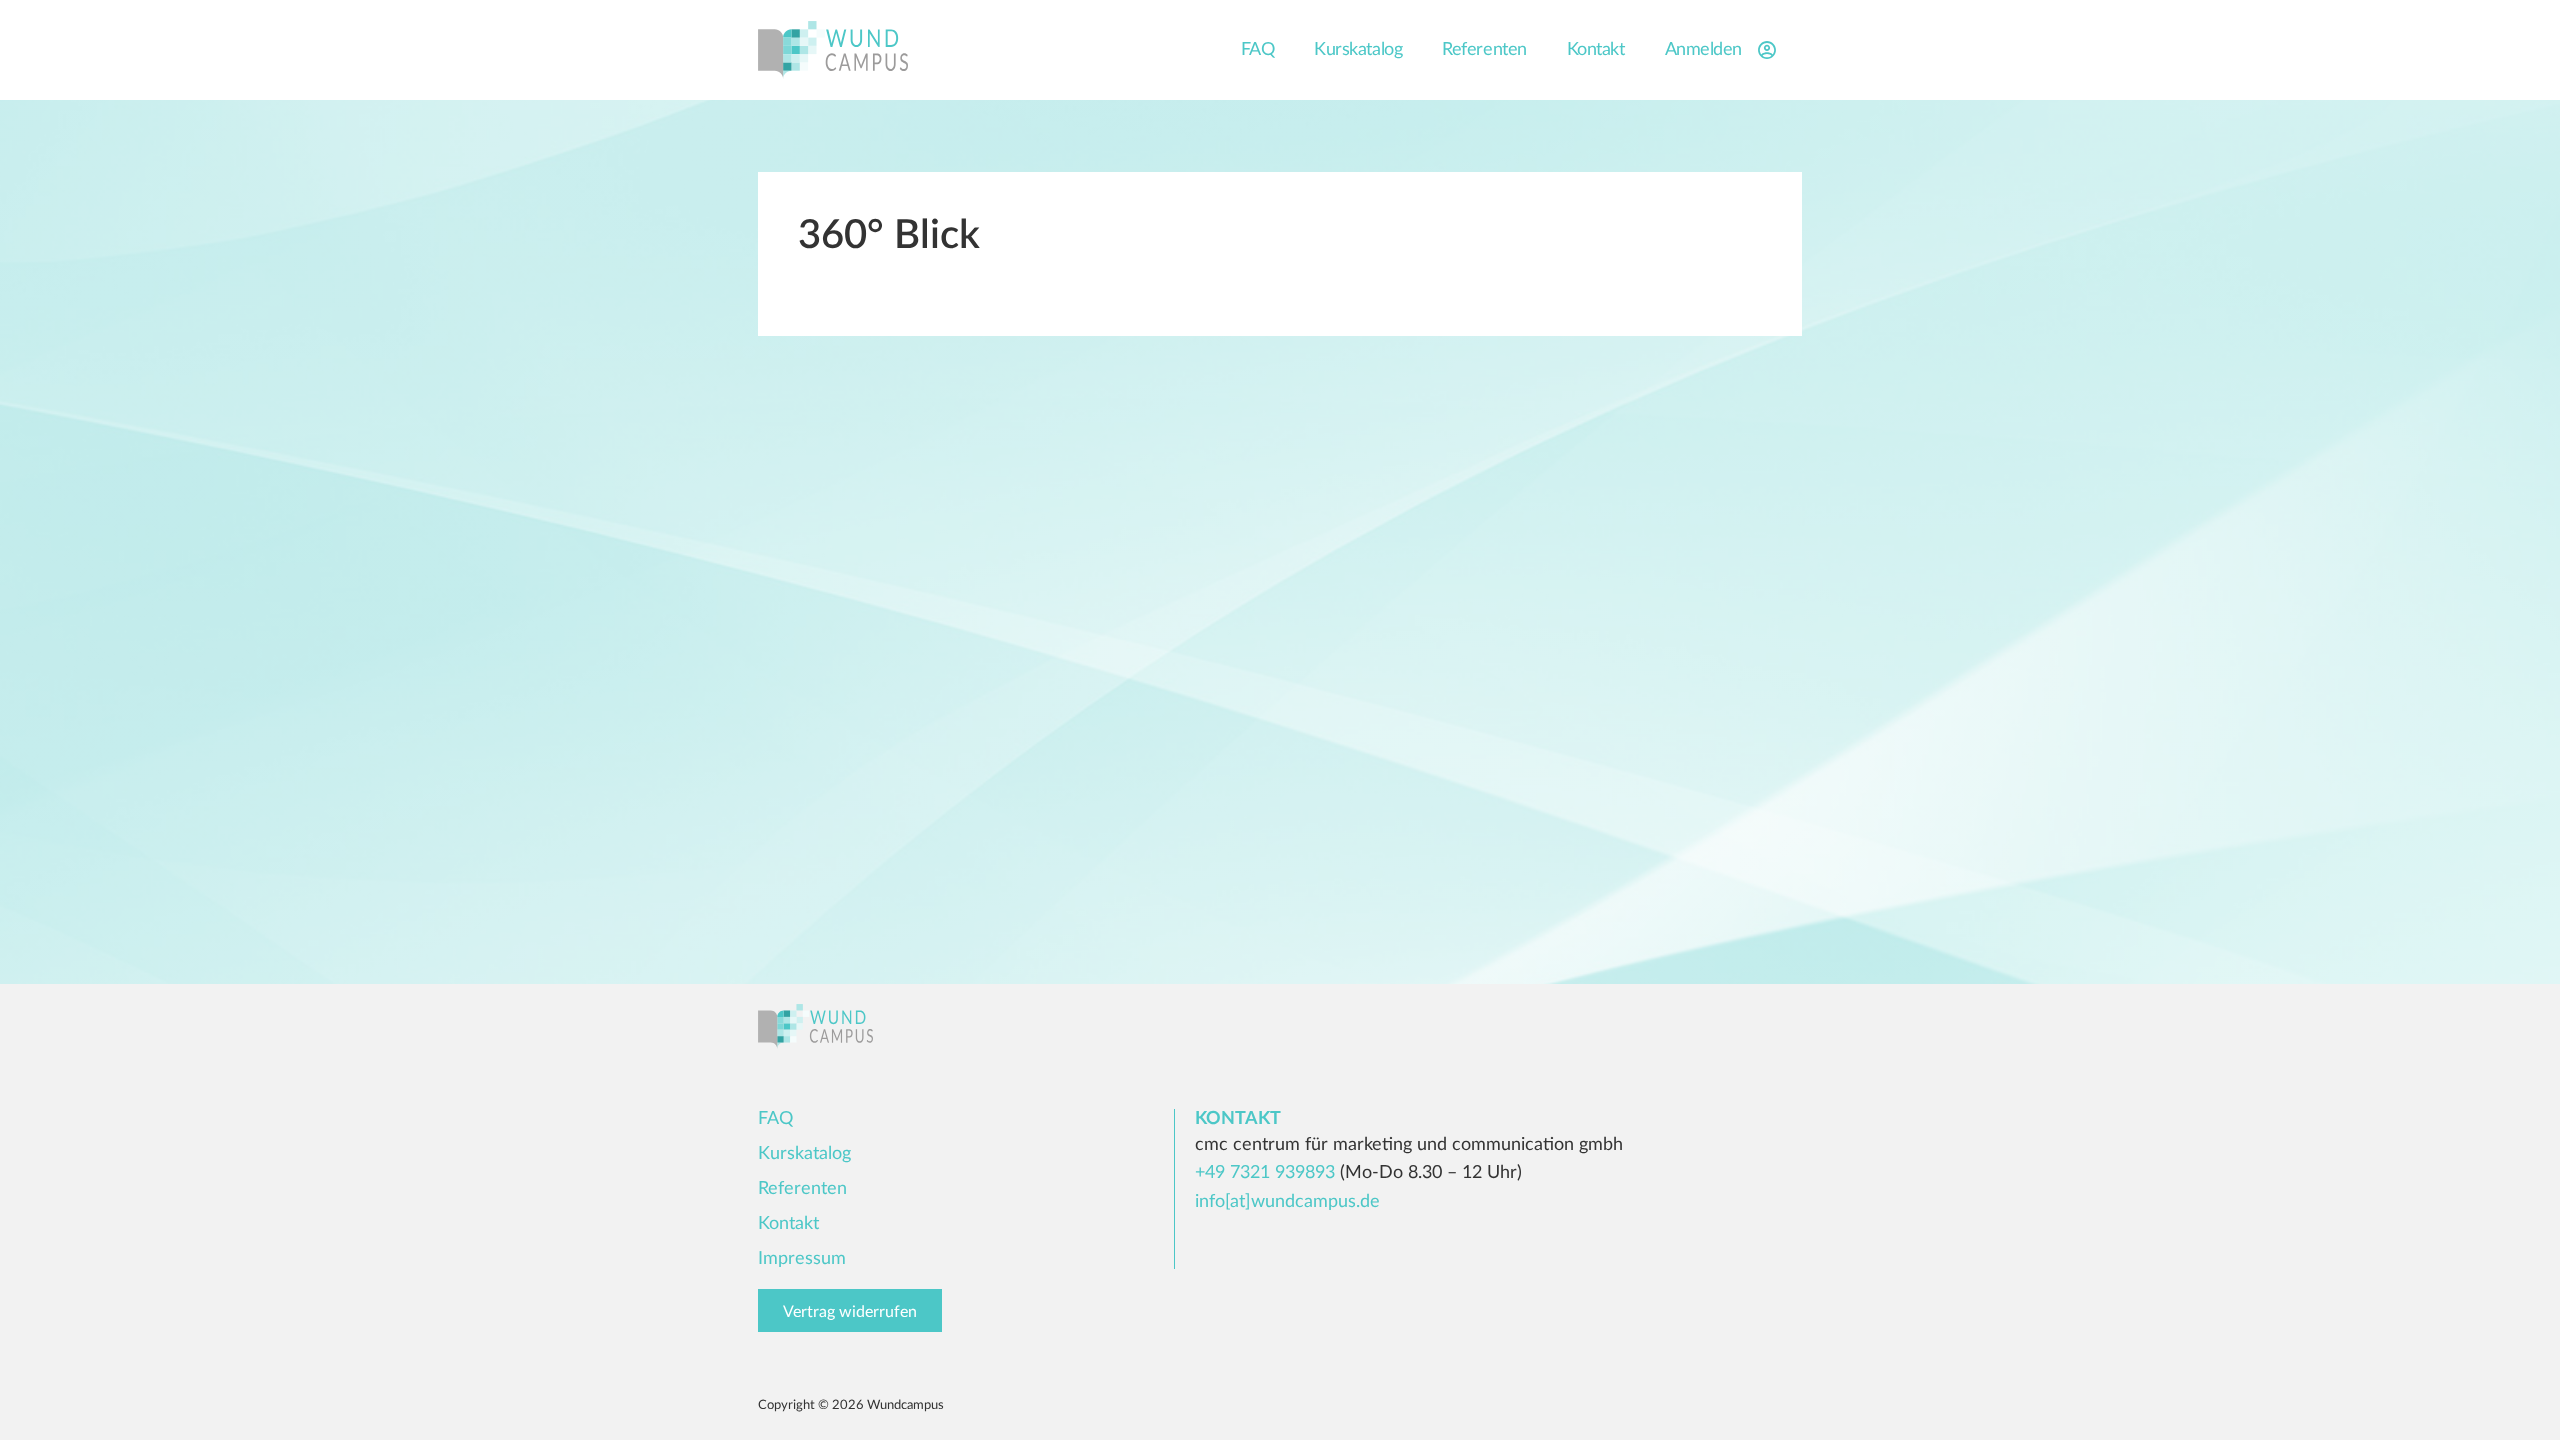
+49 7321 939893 (1265, 1173)
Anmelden (1703, 50)
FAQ (1258, 50)
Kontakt (1596, 50)
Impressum (802, 1259)
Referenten (1484, 50)
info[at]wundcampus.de (1287, 1202)
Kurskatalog (1358, 50)
